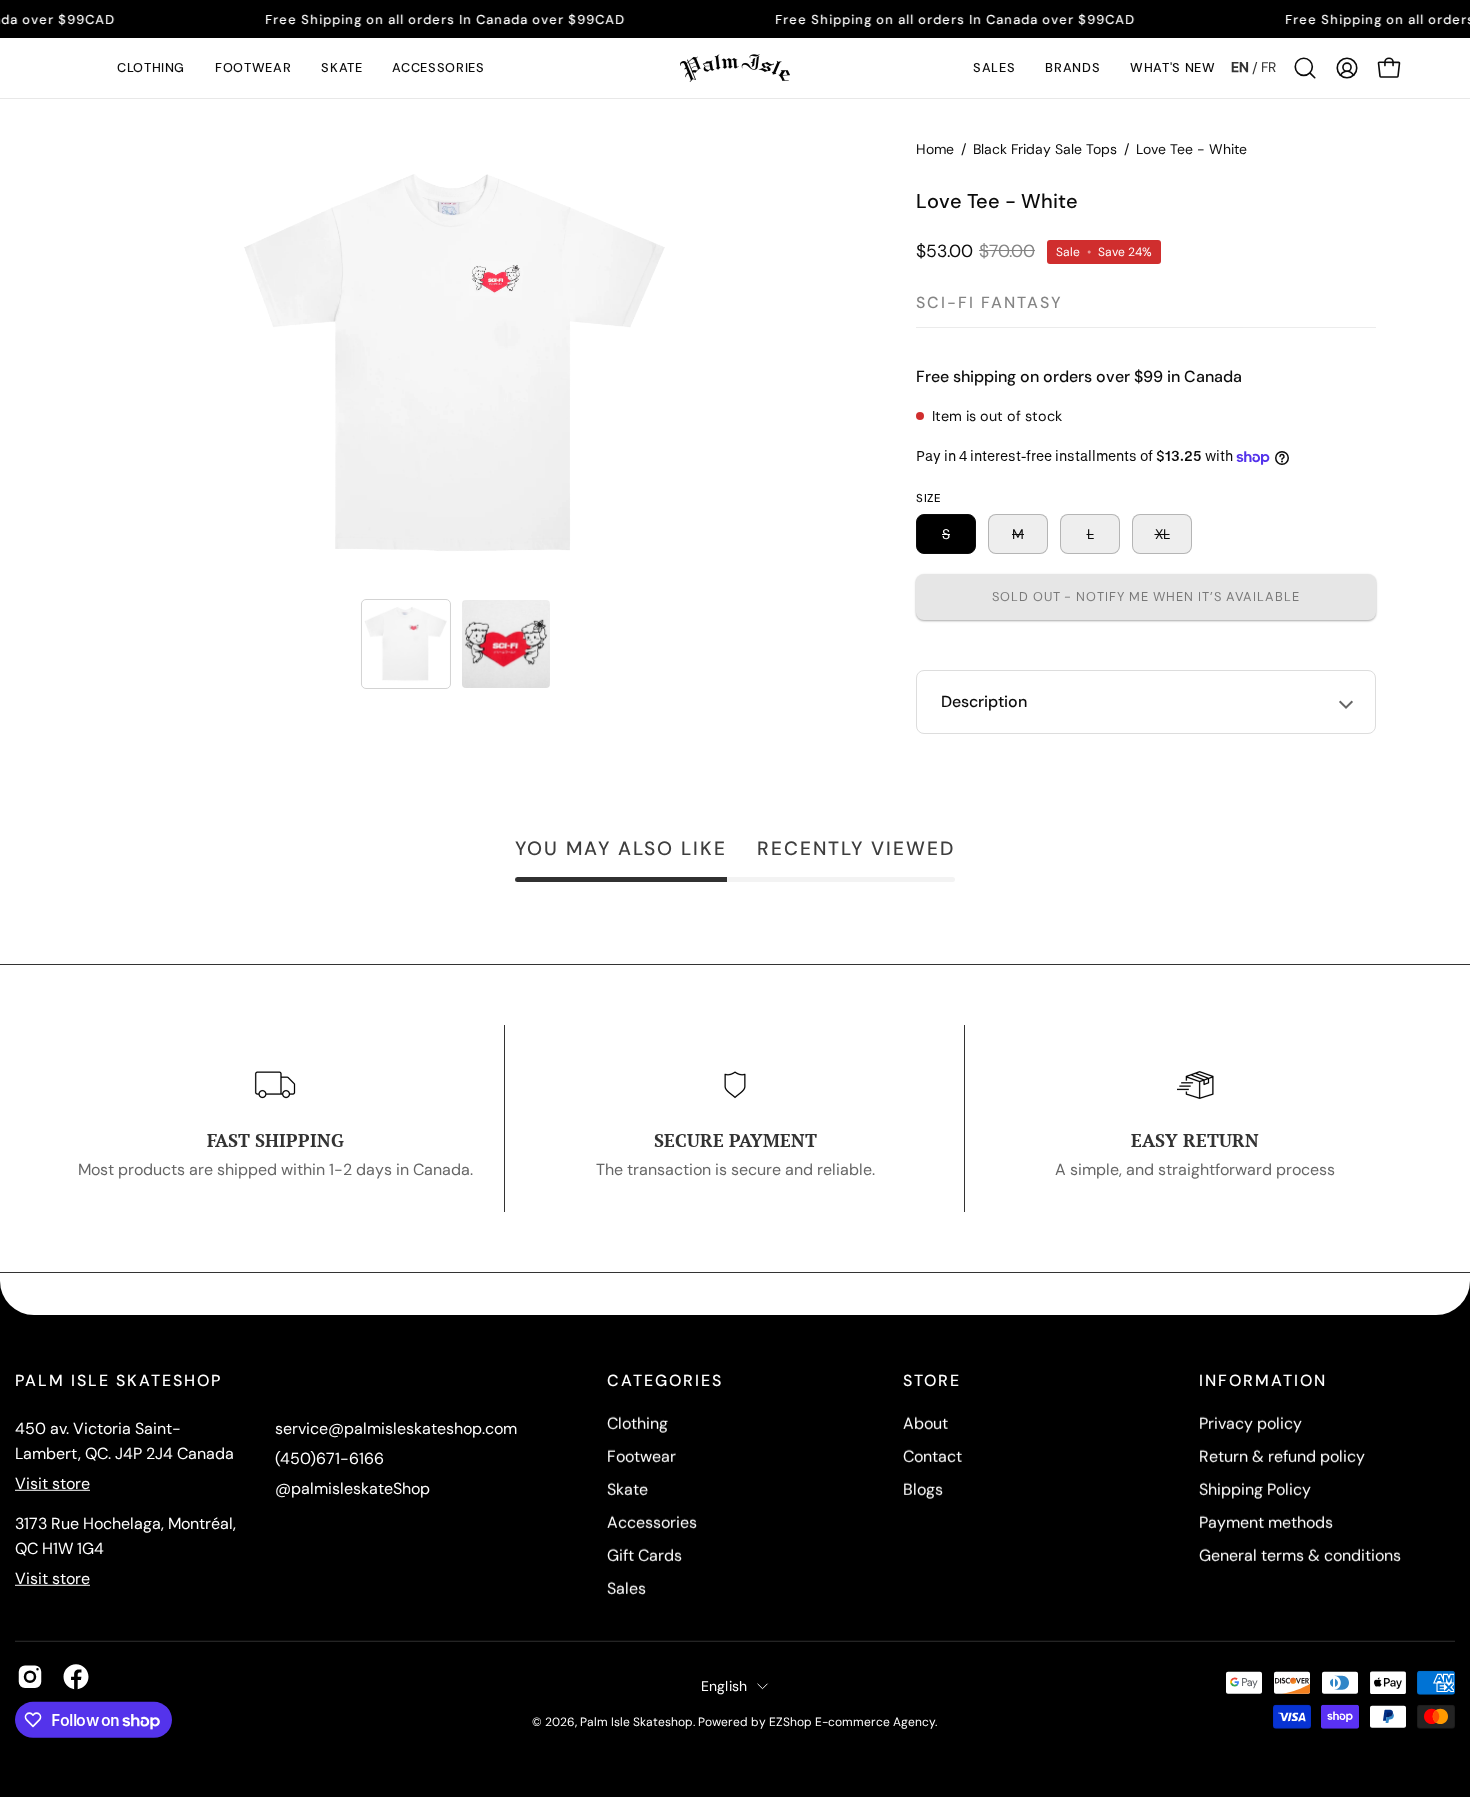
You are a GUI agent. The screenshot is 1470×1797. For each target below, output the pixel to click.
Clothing (637, 1423)
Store (932, 1381)
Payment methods (1266, 1522)
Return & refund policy (1282, 1456)
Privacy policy (1250, 1423)
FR (1268, 67)
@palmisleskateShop (352, 1488)
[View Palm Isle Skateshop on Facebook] (76, 1677)
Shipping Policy (1255, 1489)
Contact (932, 1456)
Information (1263, 1381)
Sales (626, 1588)
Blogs (923, 1489)
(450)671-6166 (329, 1458)
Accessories (652, 1522)
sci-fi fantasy (989, 302)
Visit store (52, 1483)
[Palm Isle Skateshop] (735, 68)
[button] (151, 68)
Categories (665, 1381)
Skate (627, 1489)
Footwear (641, 1456)
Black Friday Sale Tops (1045, 149)
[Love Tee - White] (406, 644)
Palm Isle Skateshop (636, 1721)
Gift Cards (644, 1555)
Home (935, 149)
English (724, 1685)
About (925, 1423)
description (984, 701)
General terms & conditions (1300, 1555)
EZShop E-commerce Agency (852, 1721)
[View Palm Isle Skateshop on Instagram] (30, 1677)
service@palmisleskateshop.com (396, 1428)
